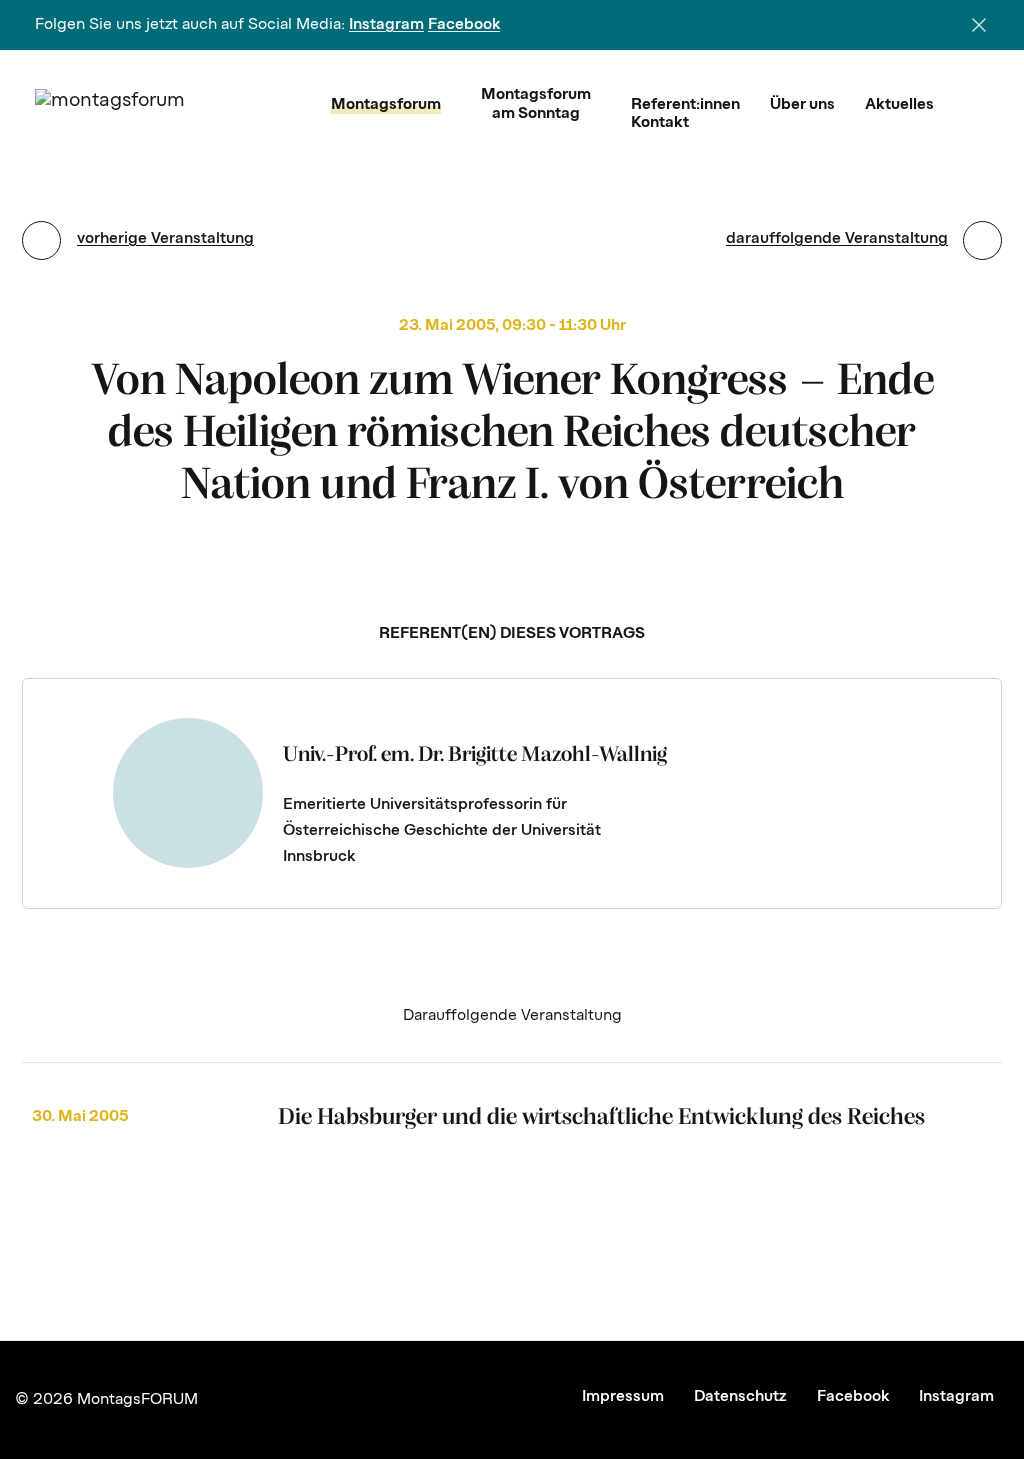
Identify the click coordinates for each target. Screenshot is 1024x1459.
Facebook (464, 25)
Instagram (386, 25)
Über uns (802, 105)
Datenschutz (740, 1397)
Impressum (623, 1397)
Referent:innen (685, 105)
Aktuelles (899, 105)
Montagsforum (386, 105)
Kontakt (660, 123)
